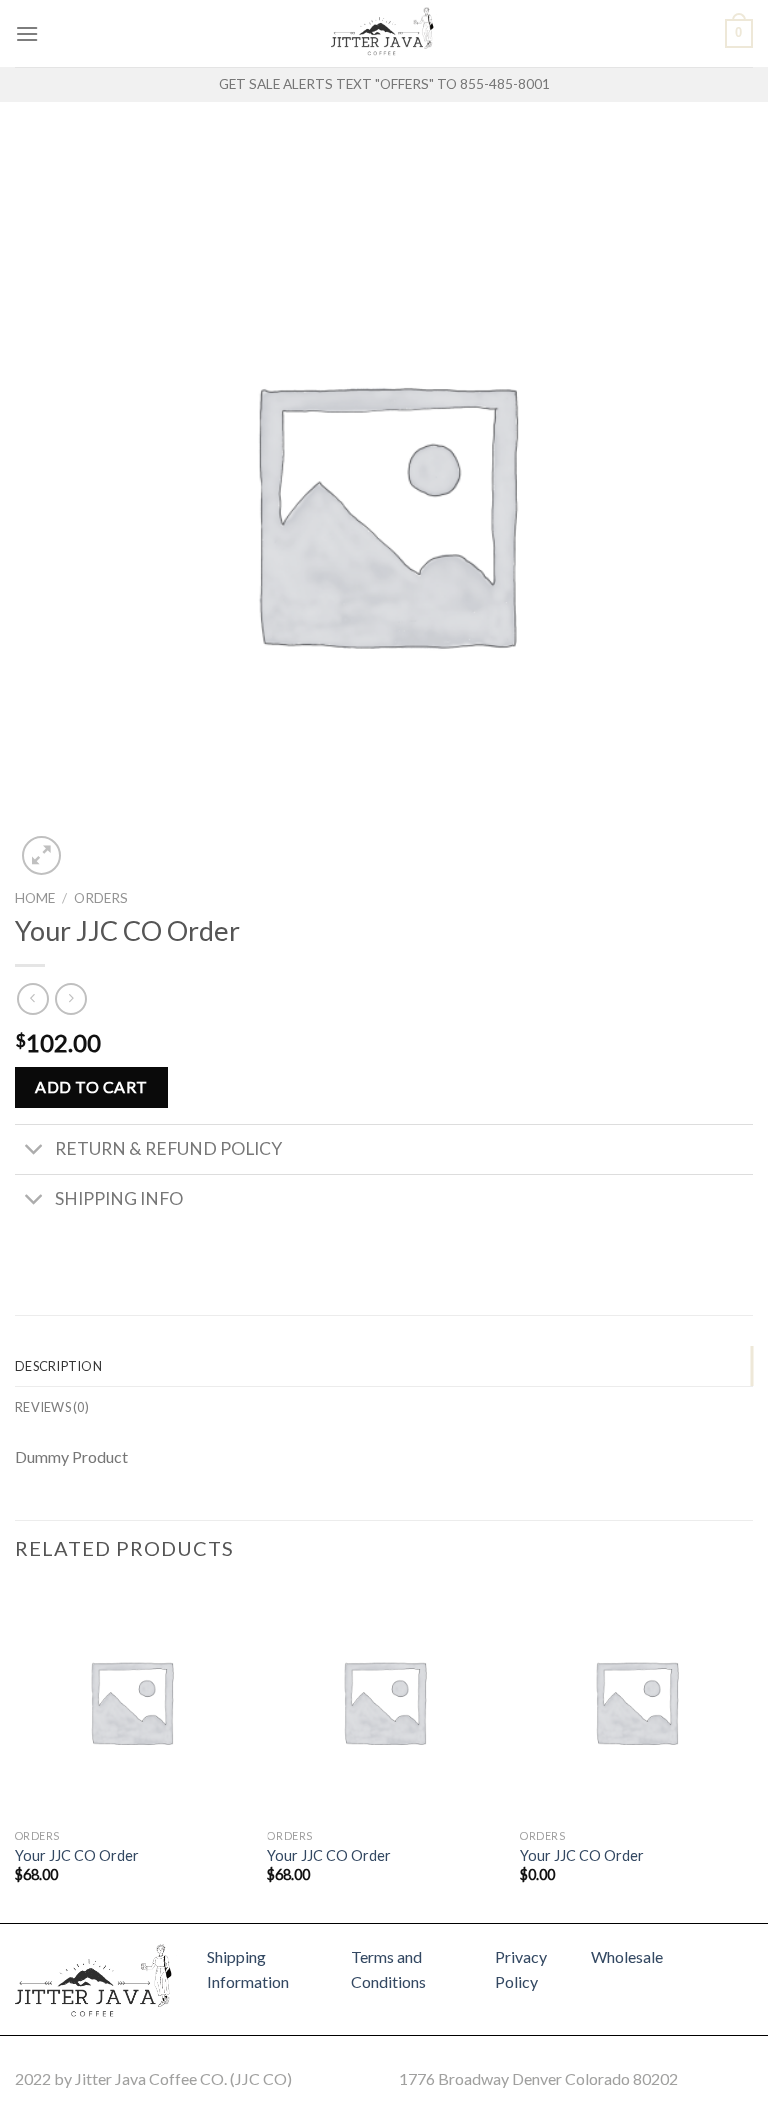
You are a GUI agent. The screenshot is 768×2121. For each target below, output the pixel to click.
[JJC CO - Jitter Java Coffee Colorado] (384, 33)
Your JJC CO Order (77, 1855)
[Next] (752, 1751)
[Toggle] (34, 1151)
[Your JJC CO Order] (131, 1701)
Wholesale (627, 1956)
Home (35, 898)
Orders (101, 898)
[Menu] (27, 33)
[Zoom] (41, 855)
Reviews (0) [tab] (52, 1407)
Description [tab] (58, 1366)
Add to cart (91, 1086)
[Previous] (16, 1751)
